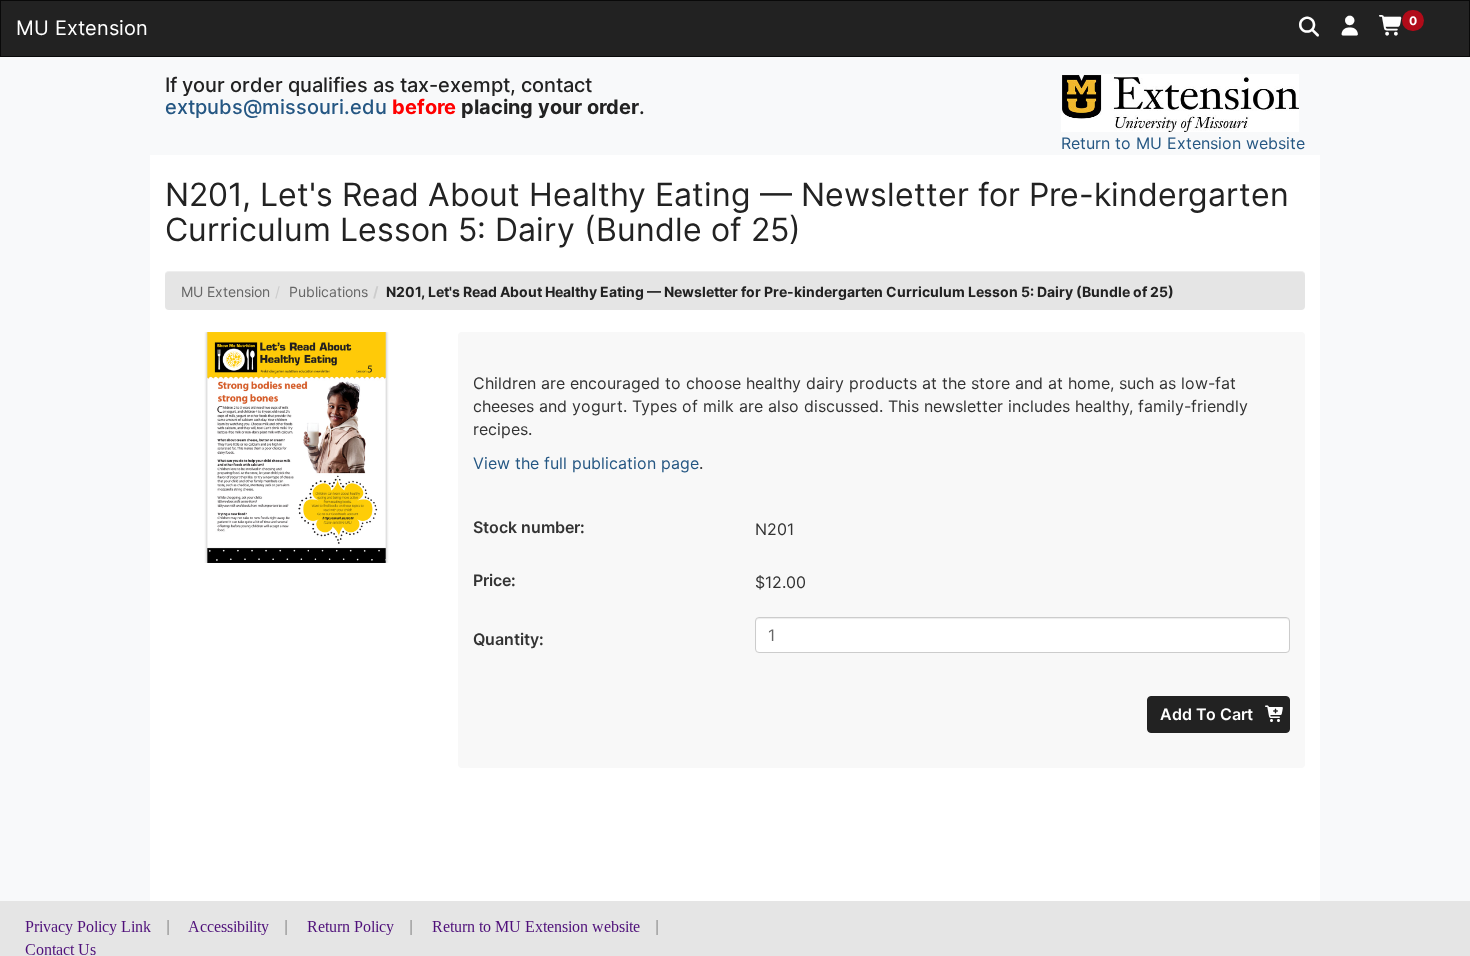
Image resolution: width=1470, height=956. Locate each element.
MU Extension (225, 291)
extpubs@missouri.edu (276, 107)
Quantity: (508, 639)
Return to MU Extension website (536, 926)
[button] (1350, 25)
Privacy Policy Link (88, 926)
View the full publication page (586, 463)
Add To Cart (1208, 714)
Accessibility (228, 926)
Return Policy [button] (350, 926)
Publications (328, 291)
